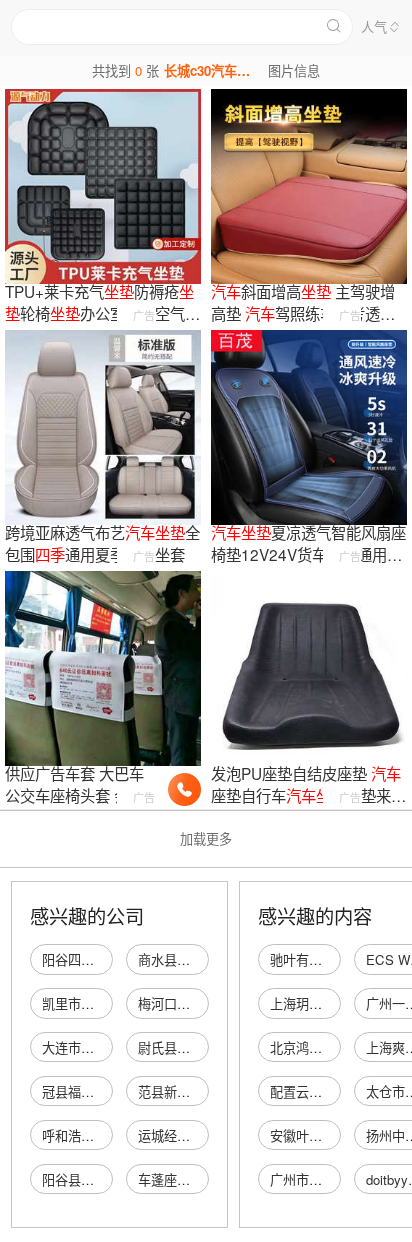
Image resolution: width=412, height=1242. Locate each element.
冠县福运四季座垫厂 (100, 1091)
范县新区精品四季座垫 (203, 1091)
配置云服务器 (309, 1091)
